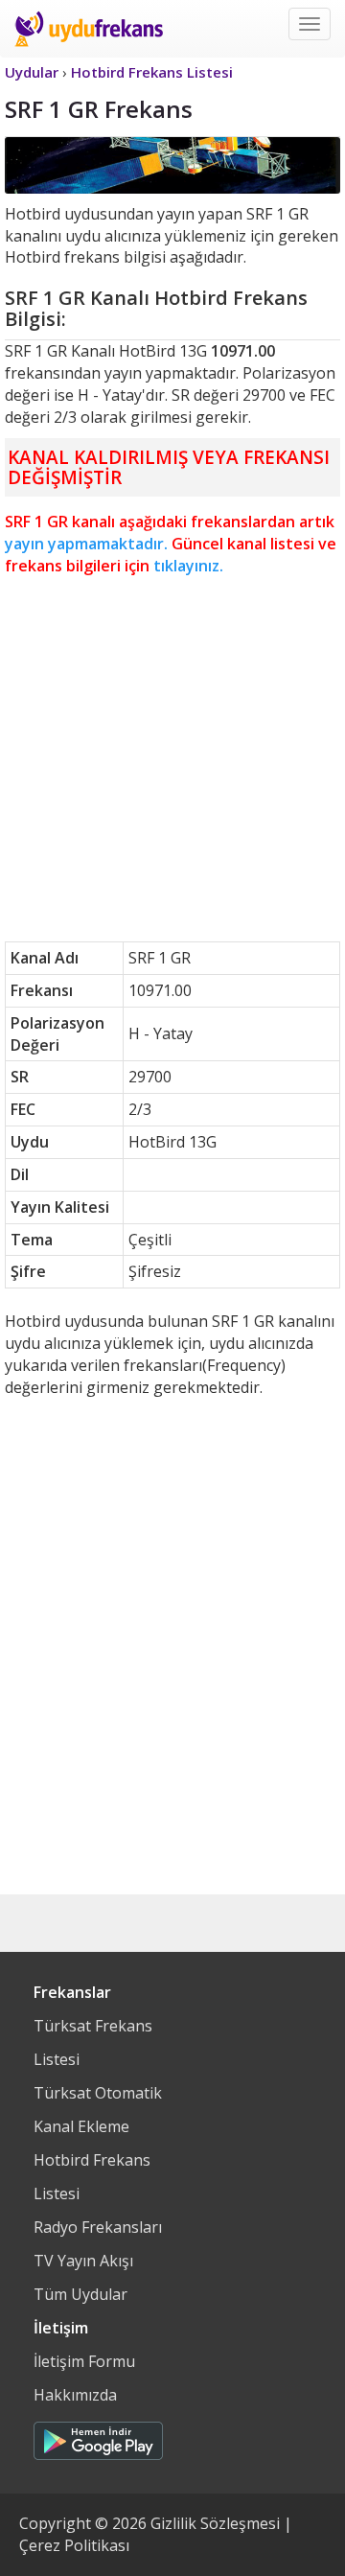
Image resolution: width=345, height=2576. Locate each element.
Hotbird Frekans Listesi (92, 2177)
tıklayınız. (188, 566)
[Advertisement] (172, 759)
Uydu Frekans (89, 29)
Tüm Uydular (80, 2294)
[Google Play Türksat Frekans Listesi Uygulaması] (98, 2436)
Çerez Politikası (74, 2545)
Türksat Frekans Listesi (93, 2042)
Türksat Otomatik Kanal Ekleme (98, 2110)
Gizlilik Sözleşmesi (215, 2523)
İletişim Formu (84, 2361)
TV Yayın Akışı (83, 2261)
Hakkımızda (75, 2395)
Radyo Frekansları (98, 2227)
